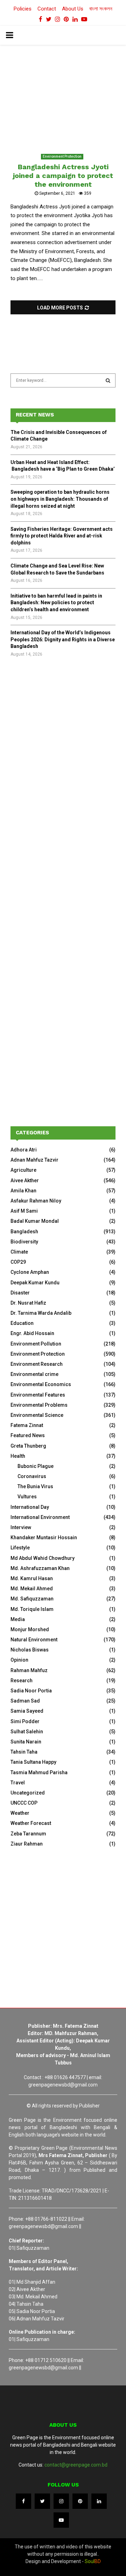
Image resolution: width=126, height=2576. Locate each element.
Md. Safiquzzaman (32, 1599)
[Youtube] (61, 2520)
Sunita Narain (26, 1742)
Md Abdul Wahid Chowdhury (43, 1558)
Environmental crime (34, 1374)
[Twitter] (42, 2501)
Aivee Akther (25, 1180)
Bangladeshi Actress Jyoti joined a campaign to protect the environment (63, 176)
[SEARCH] (108, 380)
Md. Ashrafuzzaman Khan (40, 1568)
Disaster (20, 1293)
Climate (19, 1252)
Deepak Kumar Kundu (35, 1283)
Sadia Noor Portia (31, 1691)
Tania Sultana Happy (33, 1762)
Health (18, 1456)
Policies (23, 9)
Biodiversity (24, 1242)
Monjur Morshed (30, 1629)
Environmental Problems (39, 1405)
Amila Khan (23, 1191)
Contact (47, 9)
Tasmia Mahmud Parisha (39, 1772)
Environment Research (37, 1364)
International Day (30, 1507)
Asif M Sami (24, 1211)
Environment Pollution (36, 1344)
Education (22, 1323)
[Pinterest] (80, 2501)
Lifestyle (20, 1548)
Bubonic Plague (36, 1466)
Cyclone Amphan (30, 1272)
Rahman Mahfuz (29, 1670)
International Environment (40, 1517)
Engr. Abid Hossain (32, 1333)
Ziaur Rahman (27, 1844)
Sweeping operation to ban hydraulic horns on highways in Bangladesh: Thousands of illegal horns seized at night (60, 499)
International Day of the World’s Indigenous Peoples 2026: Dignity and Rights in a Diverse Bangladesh (63, 639)
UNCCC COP (24, 1803)
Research (22, 1681)
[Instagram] (61, 2501)
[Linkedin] (99, 2501)
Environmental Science (37, 1415)
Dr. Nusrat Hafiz (28, 1303)
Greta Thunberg (28, 1446)
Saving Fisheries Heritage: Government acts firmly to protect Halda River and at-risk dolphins (62, 536)
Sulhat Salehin (27, 1732)
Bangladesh (24, 1232)
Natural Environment (34, 1640)
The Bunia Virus (35, 1486)
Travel (18, 1783)
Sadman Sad (25, 1701)
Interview (21, 1527)
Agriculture (23, 1170)
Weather (20, 1813)
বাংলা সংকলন (101, 9)
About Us (73, 9)
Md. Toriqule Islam (32, 1609)
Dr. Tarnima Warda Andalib (41, 1313)
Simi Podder (25, 1721)
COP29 (18, 1262)
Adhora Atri (24, 1150)
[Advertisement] (63, 741)
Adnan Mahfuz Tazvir (34, 1160)
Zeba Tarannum (28, 1834)
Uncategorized (28, 1793)
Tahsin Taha (24, 1752)
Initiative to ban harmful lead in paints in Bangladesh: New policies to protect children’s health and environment (56, 603)
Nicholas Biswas (30, 1650)
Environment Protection (62, 156)
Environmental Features (38, 1395)
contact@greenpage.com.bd (76, 2465)
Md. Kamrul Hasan (32, 1578)
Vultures (27, 1497)
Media (18, 1619)
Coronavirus (32, 1476)
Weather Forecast (31, 1823)
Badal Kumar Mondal (35, 1221)
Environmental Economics (41, 1384)
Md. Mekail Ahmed (32, 1589)
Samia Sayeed (27, 1711)
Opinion (19, 1660)
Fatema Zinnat (27, 1425)
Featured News (28, 1435)
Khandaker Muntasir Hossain (44, 1537)
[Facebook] (23, 2501)
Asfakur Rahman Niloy (36, 1201)
